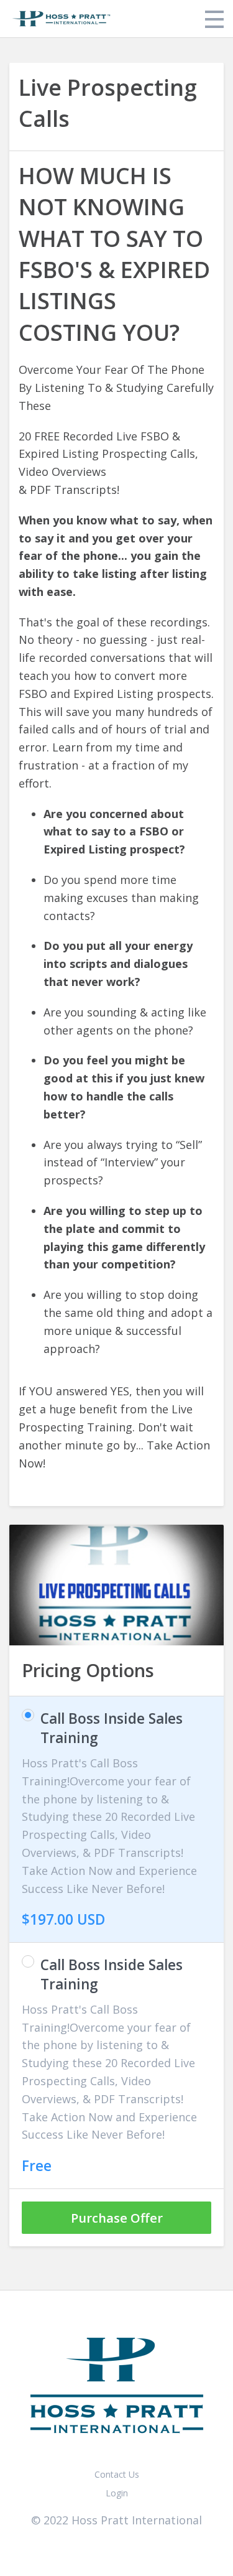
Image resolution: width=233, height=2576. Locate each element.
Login (117, 2493)
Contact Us (117, 2474)
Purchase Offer (117, 2218)
